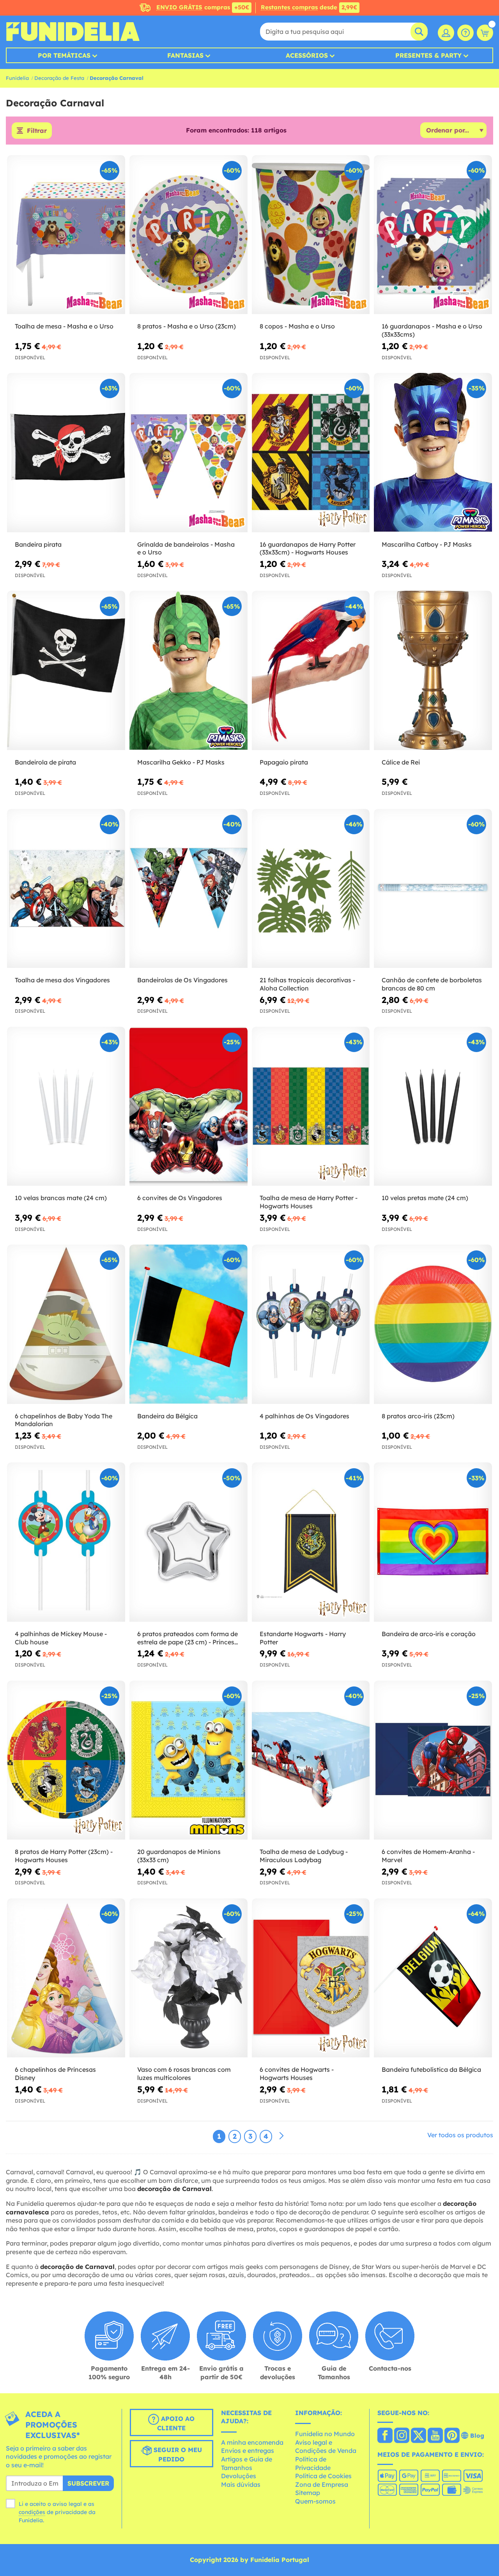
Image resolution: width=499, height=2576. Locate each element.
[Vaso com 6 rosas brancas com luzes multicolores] (188, 1978)
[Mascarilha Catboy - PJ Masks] (433, 453)
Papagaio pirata (284, 762)
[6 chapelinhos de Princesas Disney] (66, 1978)
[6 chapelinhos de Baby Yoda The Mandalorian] (66, 1324)
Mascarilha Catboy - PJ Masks (427, 544)
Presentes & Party (428, 55)
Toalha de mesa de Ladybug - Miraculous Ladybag (304, 1856)
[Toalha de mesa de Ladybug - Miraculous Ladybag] (311, 1760)
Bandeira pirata (38, 544)
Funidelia (17, 78)
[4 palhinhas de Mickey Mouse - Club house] (66, 1542)
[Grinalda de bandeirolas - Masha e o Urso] (188, 453)
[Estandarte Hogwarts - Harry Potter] (311, 1542)
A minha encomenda (252, 2442)
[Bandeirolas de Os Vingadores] (188, 889)
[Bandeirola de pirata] (66, 670)
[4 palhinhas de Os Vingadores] (311, 1324)
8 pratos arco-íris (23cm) (418, 1416)
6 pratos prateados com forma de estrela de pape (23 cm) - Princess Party (188, 1638)
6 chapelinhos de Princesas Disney (55, 2074)
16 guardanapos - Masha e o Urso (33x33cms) (432, 330)
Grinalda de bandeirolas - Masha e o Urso (186, 548)
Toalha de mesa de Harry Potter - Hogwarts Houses (309, 1202)
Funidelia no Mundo (325, 2434)
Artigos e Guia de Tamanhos (247, 2463)
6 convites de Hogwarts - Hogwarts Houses (297, 2074)
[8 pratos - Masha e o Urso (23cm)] (188, 235)
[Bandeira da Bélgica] (188, 1324)
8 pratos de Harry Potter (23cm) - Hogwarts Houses (64, 1856)
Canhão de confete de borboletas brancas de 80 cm (432, 984)
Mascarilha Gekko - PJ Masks (181, 762)
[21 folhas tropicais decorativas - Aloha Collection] (311, 889)
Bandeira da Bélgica (167, 1416)
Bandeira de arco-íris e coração (429, 1634)
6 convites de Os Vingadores (180, 1198)
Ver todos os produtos (460, 2135)
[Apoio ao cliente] (465, 33)
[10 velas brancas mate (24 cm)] (66, 1106)
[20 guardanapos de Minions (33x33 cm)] (188, 1760)
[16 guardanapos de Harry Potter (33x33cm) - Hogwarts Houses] (311, 453)
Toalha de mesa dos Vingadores (62, 980)
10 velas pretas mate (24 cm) (425, 1198)
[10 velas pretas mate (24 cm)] (433, 1106)
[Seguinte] (281, 2136)
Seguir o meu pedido (177, 2454)
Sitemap (308, 2493)
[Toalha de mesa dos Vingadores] (66, 889)
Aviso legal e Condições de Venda (326, 2447)
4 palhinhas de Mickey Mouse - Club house (61, 1638)
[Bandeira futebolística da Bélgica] (433, 1978)
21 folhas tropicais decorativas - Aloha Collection (307, 984)
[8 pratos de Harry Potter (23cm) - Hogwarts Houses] (66, 1760)
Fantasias (185, 55)
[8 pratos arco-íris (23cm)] (433, 1324)
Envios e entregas (248, 2451)
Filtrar (37, 131)
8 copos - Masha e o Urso (297, 326)
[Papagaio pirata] (311, 670)
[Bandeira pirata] (66, 453)
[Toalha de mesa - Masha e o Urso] (66, 235)
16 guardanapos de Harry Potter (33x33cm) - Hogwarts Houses (308, 548)
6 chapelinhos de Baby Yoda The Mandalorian (64, 1420)
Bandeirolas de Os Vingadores (182, 980)
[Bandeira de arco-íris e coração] (433, 1542)
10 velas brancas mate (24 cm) (61, 1198)
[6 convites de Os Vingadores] (188, 1106)
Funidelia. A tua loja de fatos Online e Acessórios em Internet (73, 32)
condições (32, 2512)
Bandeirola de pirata (45, 762)
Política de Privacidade (313, 2463)
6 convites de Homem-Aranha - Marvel (428, 1856)
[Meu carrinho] (485, 33)
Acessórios (307, 55)
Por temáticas (64, 55)
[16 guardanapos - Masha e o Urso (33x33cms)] (433, 235)
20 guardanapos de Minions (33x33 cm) (179, 1856)
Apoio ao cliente (176, 2423)
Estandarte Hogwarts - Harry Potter (303, 1638)
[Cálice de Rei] (433, 670)
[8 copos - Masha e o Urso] (311, 235)
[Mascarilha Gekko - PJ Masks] (188, 670)
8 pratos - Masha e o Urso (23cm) (187, 326)
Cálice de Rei (401, 762)
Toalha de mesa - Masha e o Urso (64, 326)
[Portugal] (385, 2436)
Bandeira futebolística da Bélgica (431, 2069)
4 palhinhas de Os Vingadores (304, 1416)
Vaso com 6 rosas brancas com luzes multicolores (184, 2074)
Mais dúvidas (241, 2484)
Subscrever (88, 2483)
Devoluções (239, 2476)
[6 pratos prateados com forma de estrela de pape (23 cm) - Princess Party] (188, 1542)
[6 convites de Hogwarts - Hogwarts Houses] (311, 1978)
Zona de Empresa (322, 2484)
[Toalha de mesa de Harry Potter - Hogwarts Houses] (311, 1106)
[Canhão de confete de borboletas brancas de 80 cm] (433, 889)
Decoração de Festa (59, 78)
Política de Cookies (323, 2476)
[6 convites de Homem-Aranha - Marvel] (433, 1760)
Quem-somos (315, 2501)
